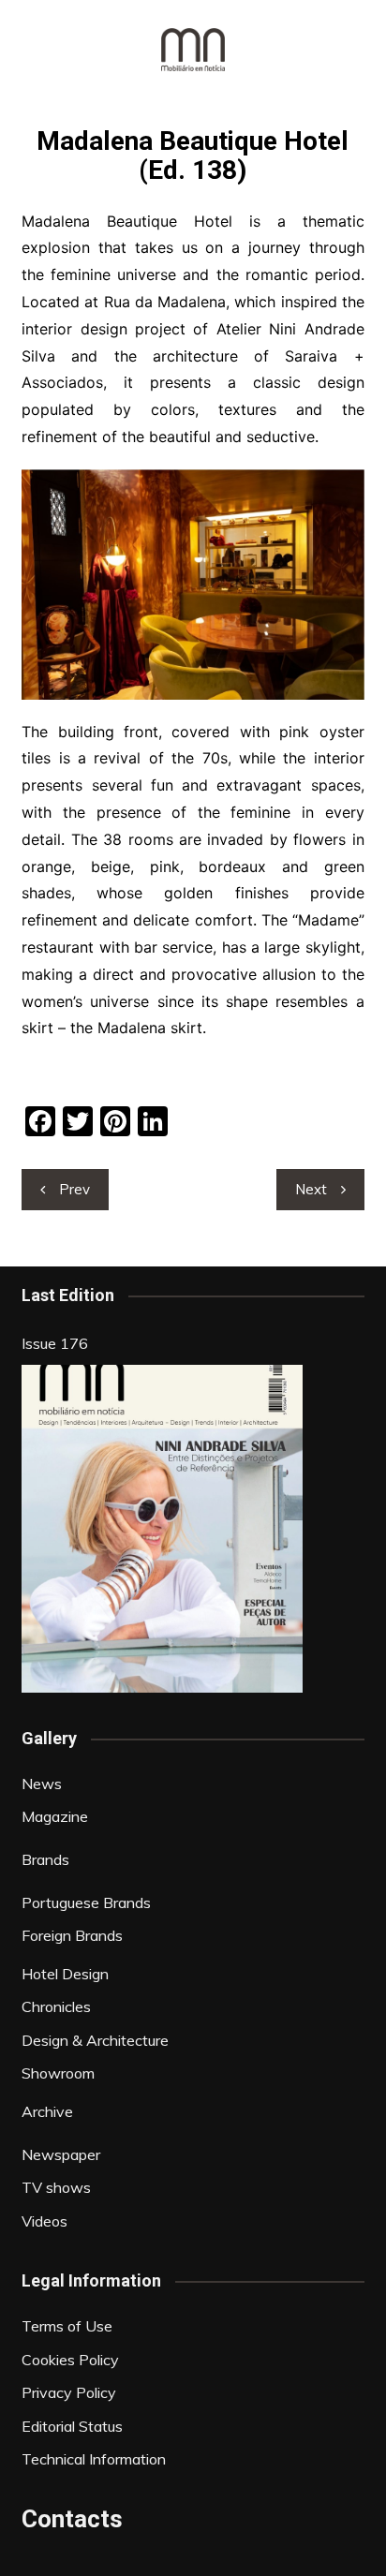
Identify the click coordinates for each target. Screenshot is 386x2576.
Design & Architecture (95, 2040)
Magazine (55, 1816)
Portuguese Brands (86, 1902)
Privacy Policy (69, 2392)
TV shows (56, 2187)
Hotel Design (65, 1974)
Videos (45, 2221)
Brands (45, 1859)
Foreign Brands (72, 1935)
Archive (47, 2111)
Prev (74, 1189)
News (42, 1784)
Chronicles (56, 2006)
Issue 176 (55, 1343)
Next (311, 1189)
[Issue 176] (162, 1529)
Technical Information (94, 2459)
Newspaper (61, 2154)
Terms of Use (67, 2326)
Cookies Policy (70, 2360)
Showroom (58, 2073)
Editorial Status (72, 2426)
